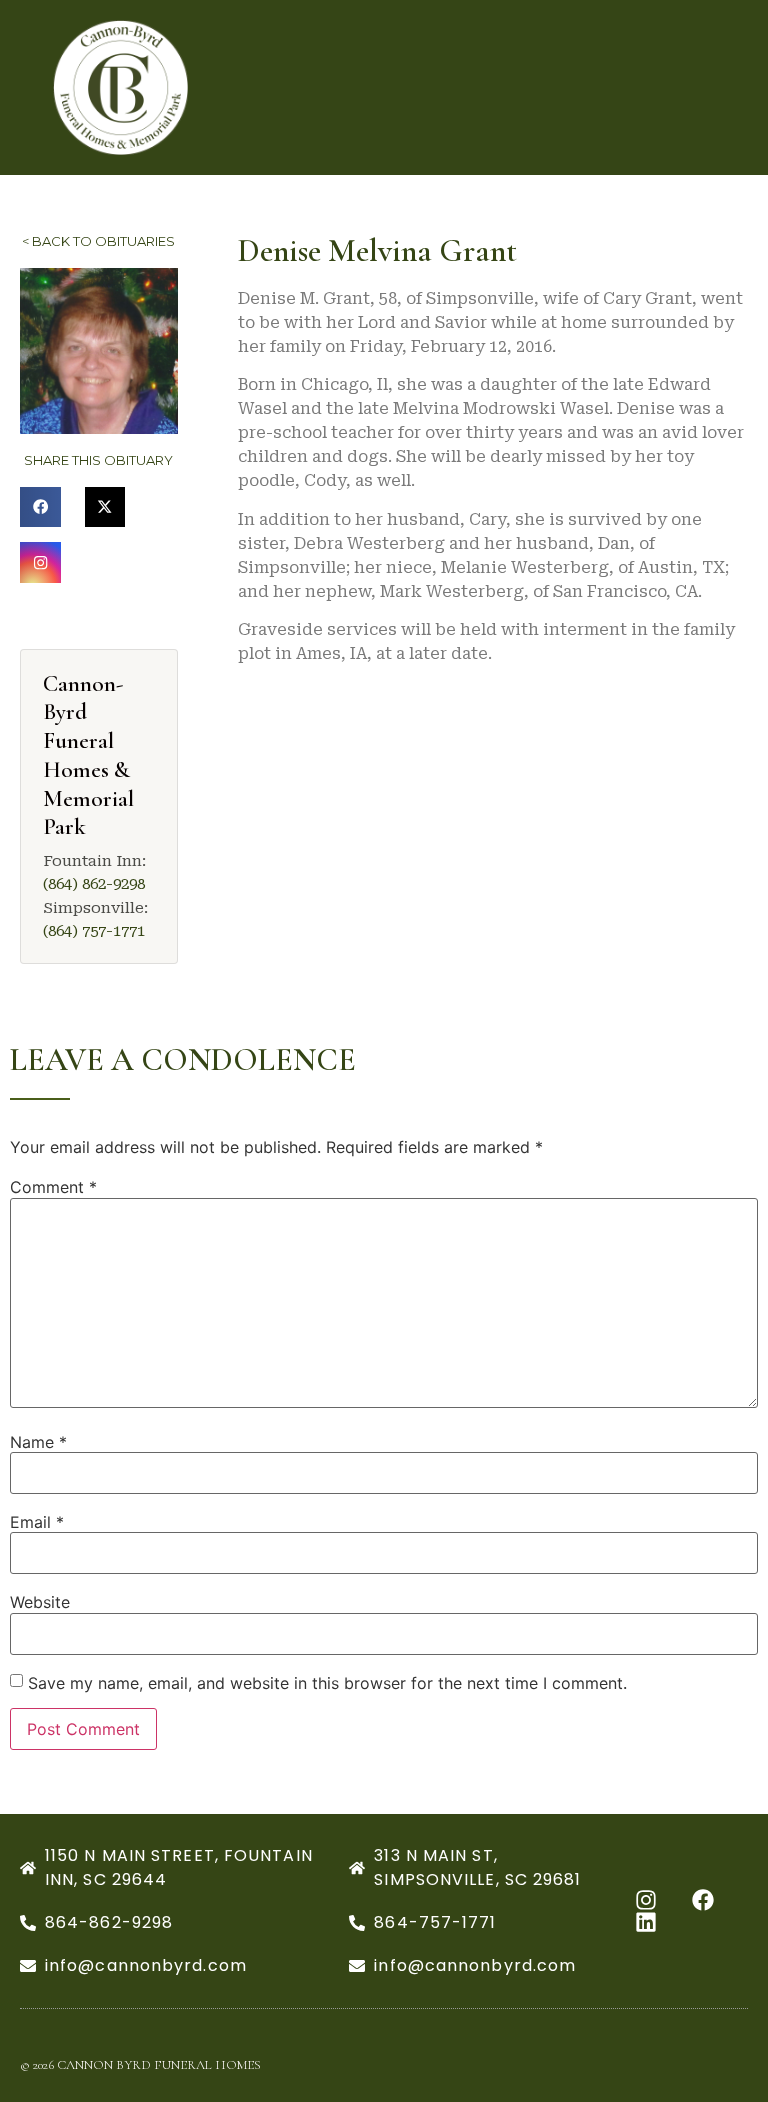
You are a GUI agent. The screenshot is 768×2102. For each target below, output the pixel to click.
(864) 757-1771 (94, 931)
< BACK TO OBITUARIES (98, 241)
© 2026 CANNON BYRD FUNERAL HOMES (140, 2065)
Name (38, 1442)
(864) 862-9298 (94, 884)
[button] (40, 507)
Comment (53, 1187)
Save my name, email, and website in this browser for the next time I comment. (327, 1683)
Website (40, 1602)
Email (37, 1522)
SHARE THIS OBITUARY (98, 460)
